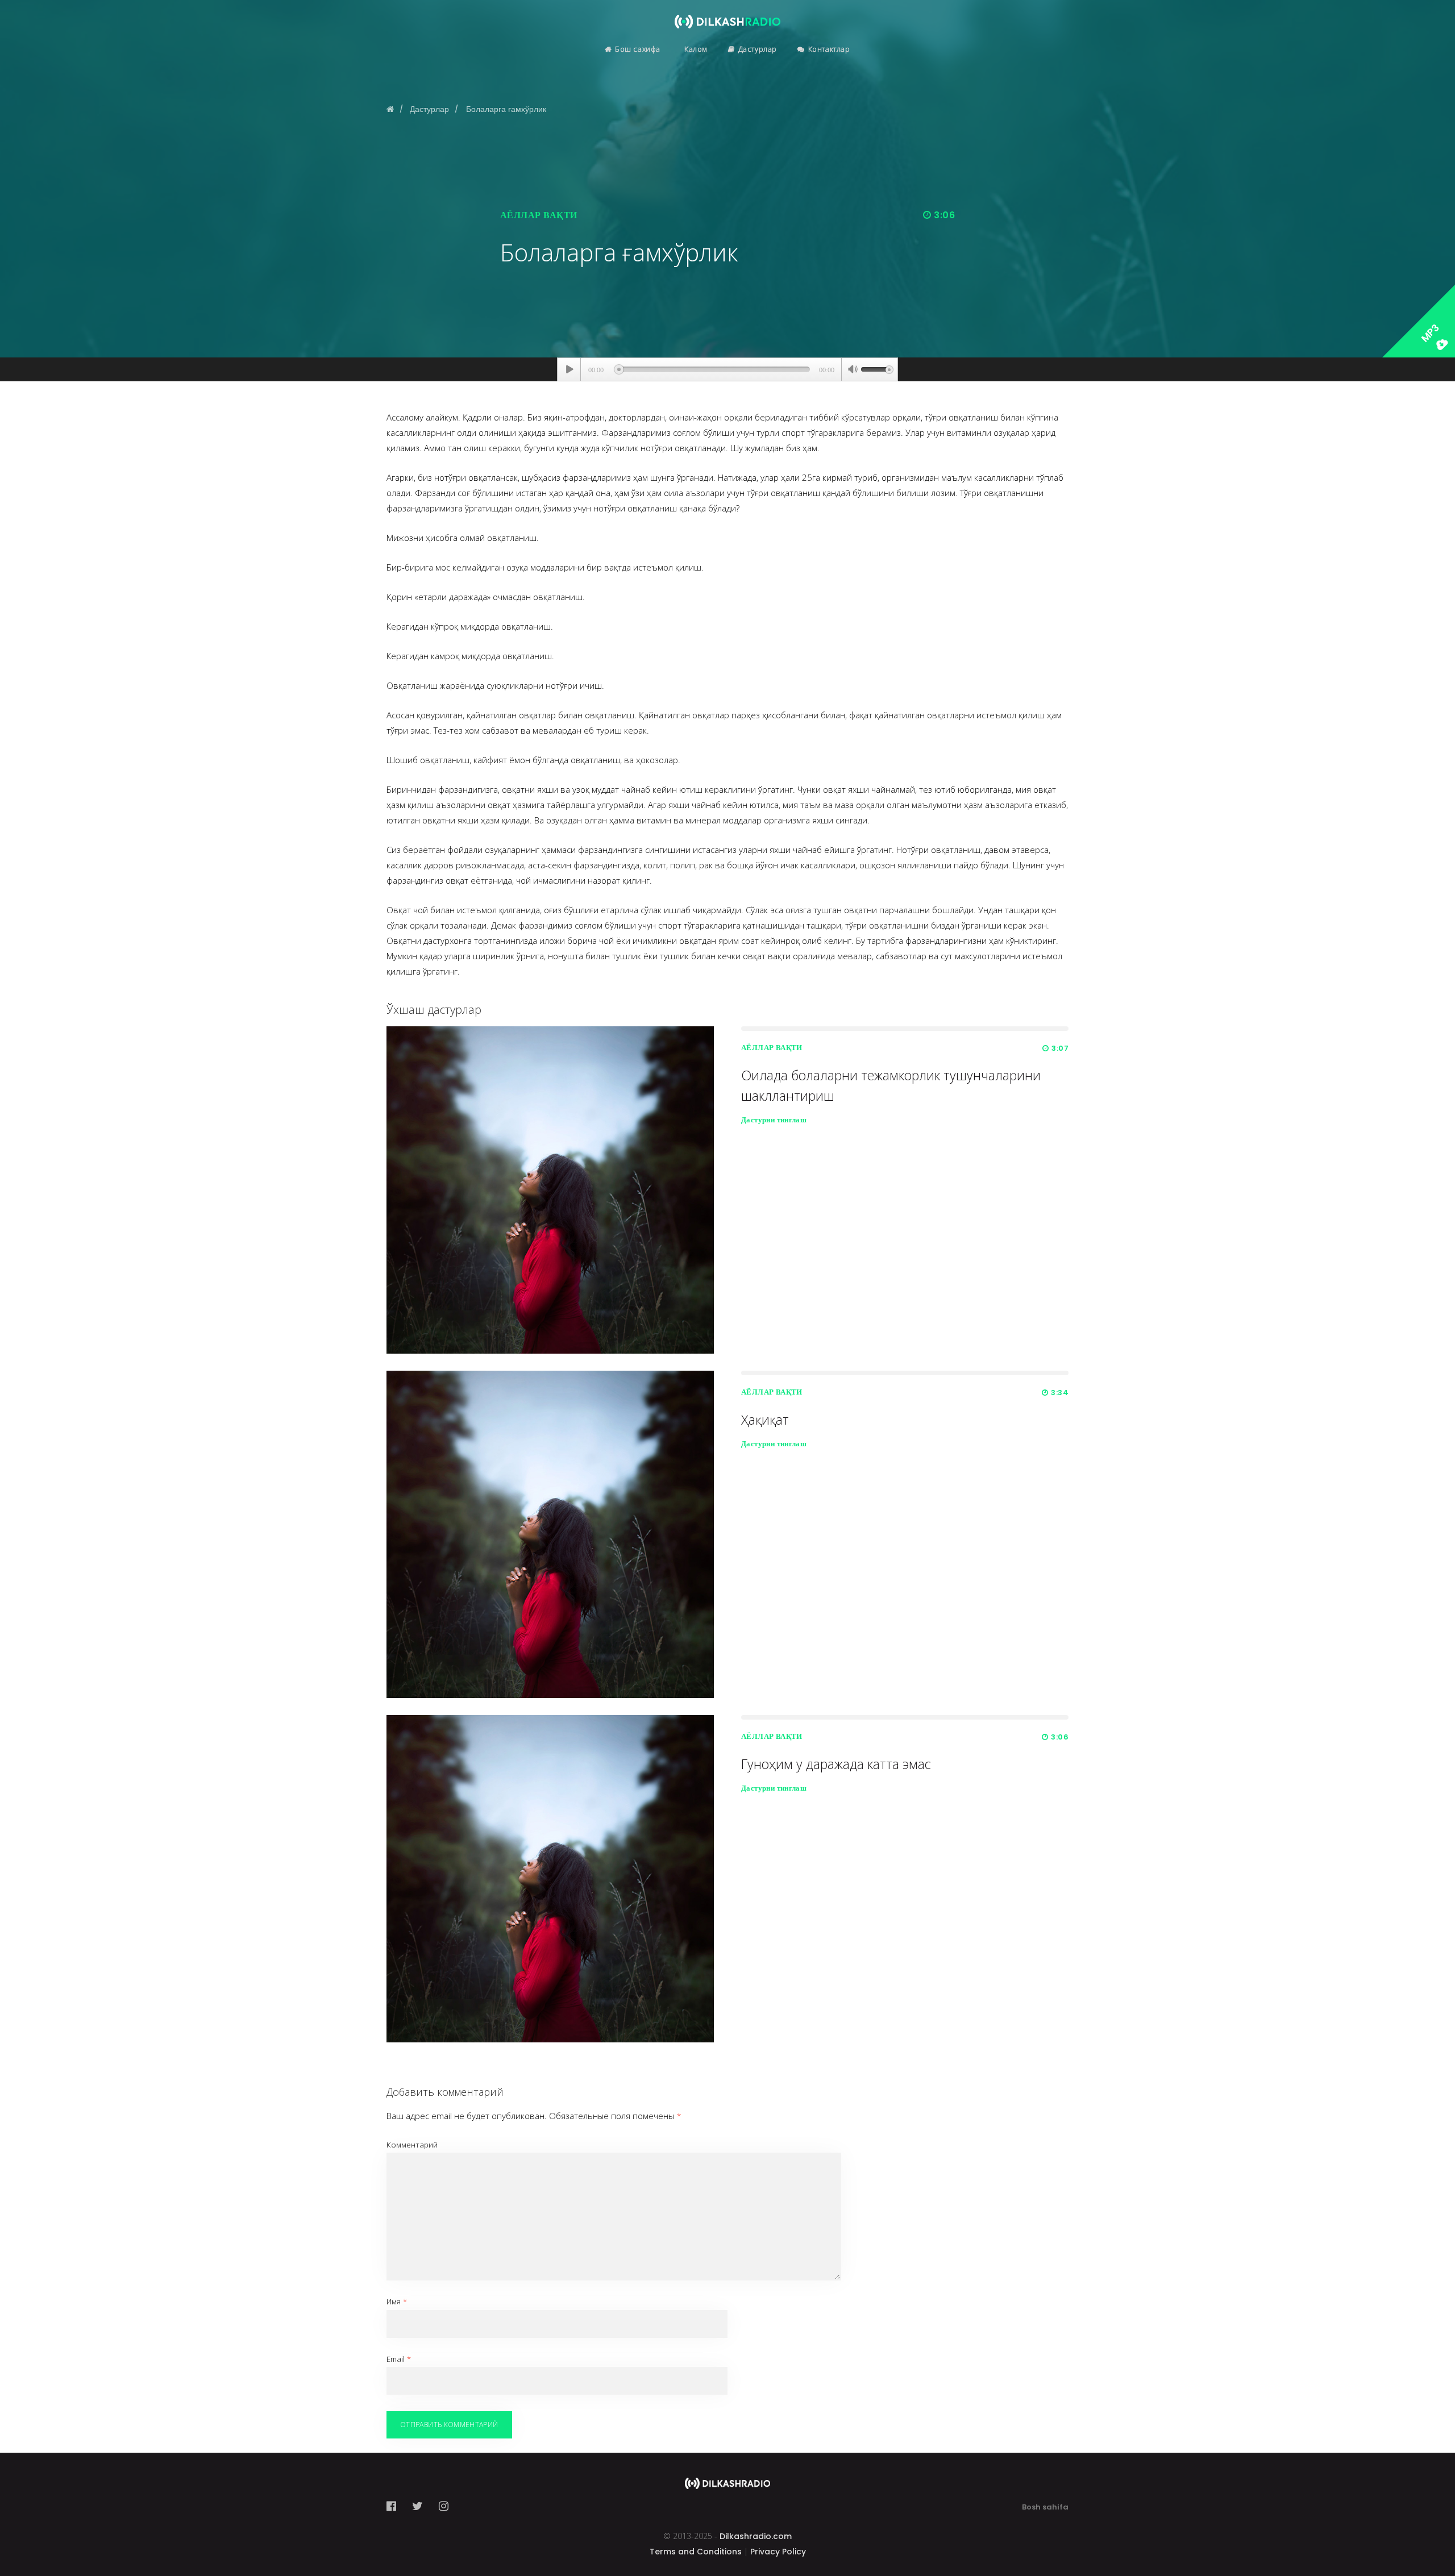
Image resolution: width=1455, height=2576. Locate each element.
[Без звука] (853, 371)
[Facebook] (395, 2506)
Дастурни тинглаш (774, 1120)
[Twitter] (417, 2506)
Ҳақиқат (765, 1420)
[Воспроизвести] (569, 369)
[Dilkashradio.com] (727, 14)
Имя (397, 2302)
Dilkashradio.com (756, 2536)
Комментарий (412, 2145)
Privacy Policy (778, 2552)
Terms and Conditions (696, 2552)
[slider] (877, 368)
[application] (727, 369)
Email (399, 2359)
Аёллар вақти (539, 215)
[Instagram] (444, 2506)
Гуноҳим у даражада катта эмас (836, 1764)
